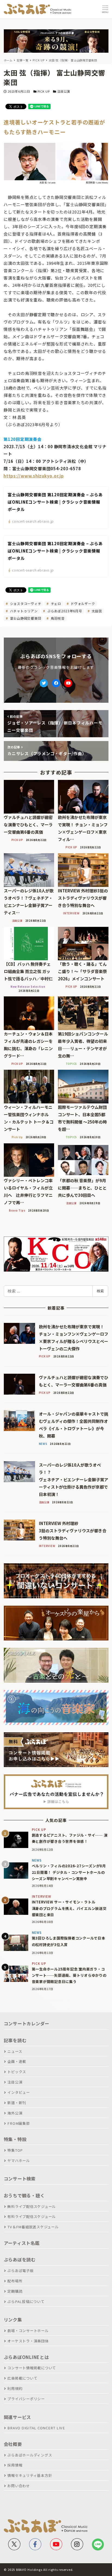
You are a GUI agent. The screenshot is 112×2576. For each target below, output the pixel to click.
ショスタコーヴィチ (25, 603)
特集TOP (15, 2150)
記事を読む (15, 2040)
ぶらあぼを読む (20, 2260)
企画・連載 (17, 2061)
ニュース (15, 2051)
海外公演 (15, 2113)
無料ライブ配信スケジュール (32, 2206)
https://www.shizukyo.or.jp (34, 476)
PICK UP (44, 91)
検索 (100, 1291)
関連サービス (18, 2417)
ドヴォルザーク (82, 603)
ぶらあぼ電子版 (20, 2271)
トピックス (17, 2072)
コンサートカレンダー (27, 2023)
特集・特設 (15, 2139)
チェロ (55, 603)
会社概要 (13, 2444)
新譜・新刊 (17, 2103)
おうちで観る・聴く (24, 2195)
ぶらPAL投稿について (26, 2302)
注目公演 (63, 91)
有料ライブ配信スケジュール (32, 2216)
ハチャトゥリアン (23, 611)
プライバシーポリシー (26, 2399)
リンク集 (13, 2320)
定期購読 (15, 2291)
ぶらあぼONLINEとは (26, 2357)
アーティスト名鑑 (22, 2243)
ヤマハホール (19, 2161)
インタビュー (19, 2092)
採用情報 (15, 2465)
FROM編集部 (18, 2123)
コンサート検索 (20, 2179)
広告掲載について (22, 2378)
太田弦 (96, 611)
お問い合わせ (19, 2486)
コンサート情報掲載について (32, 2368)
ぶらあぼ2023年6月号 (64, 611)
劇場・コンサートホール (28, 2331)
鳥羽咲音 (57, 618)
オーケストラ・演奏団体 (28, 2341)
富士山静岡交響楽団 (25, 618)
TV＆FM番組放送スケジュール (33, 2227)
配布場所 (15, 2281)
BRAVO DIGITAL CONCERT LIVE (36, 2428)
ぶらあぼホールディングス (30, 2455)
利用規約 (15, 2388)
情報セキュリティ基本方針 (30, 2475)
